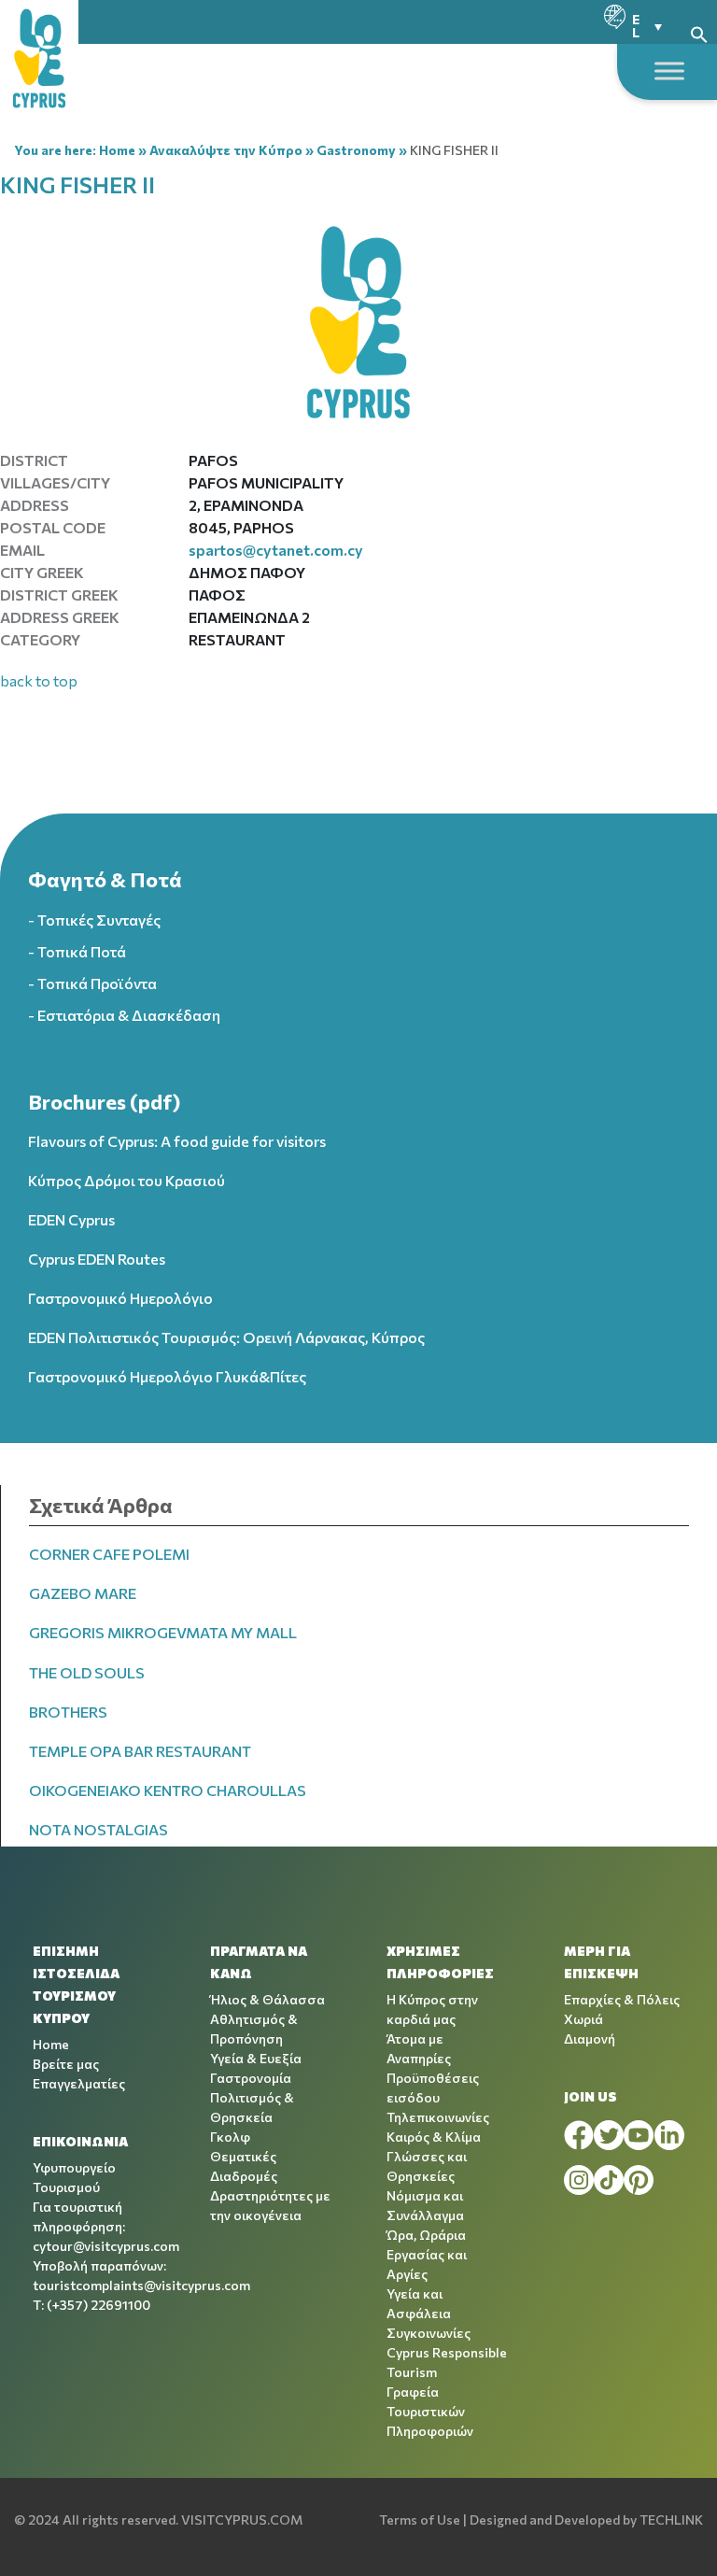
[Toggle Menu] (669, 71)
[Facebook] (579, 2135)
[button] (699, 32)
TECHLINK (671, 2519)
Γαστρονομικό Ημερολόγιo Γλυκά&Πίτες (167, 1376)
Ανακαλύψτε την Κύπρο (226, 150)
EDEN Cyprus (71, 1219)
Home (117, 150)
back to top (39, 680)
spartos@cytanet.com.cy (276, 550)
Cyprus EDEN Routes (97, 1259)
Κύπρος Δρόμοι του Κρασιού (127, 1180)
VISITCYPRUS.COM (242, 2519)
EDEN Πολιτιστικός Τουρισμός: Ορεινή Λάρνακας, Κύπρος (226, 1337)
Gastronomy (356, 150)
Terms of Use (420, 2519)
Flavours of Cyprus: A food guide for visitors (177, 1141)
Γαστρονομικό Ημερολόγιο (120, 1298)
